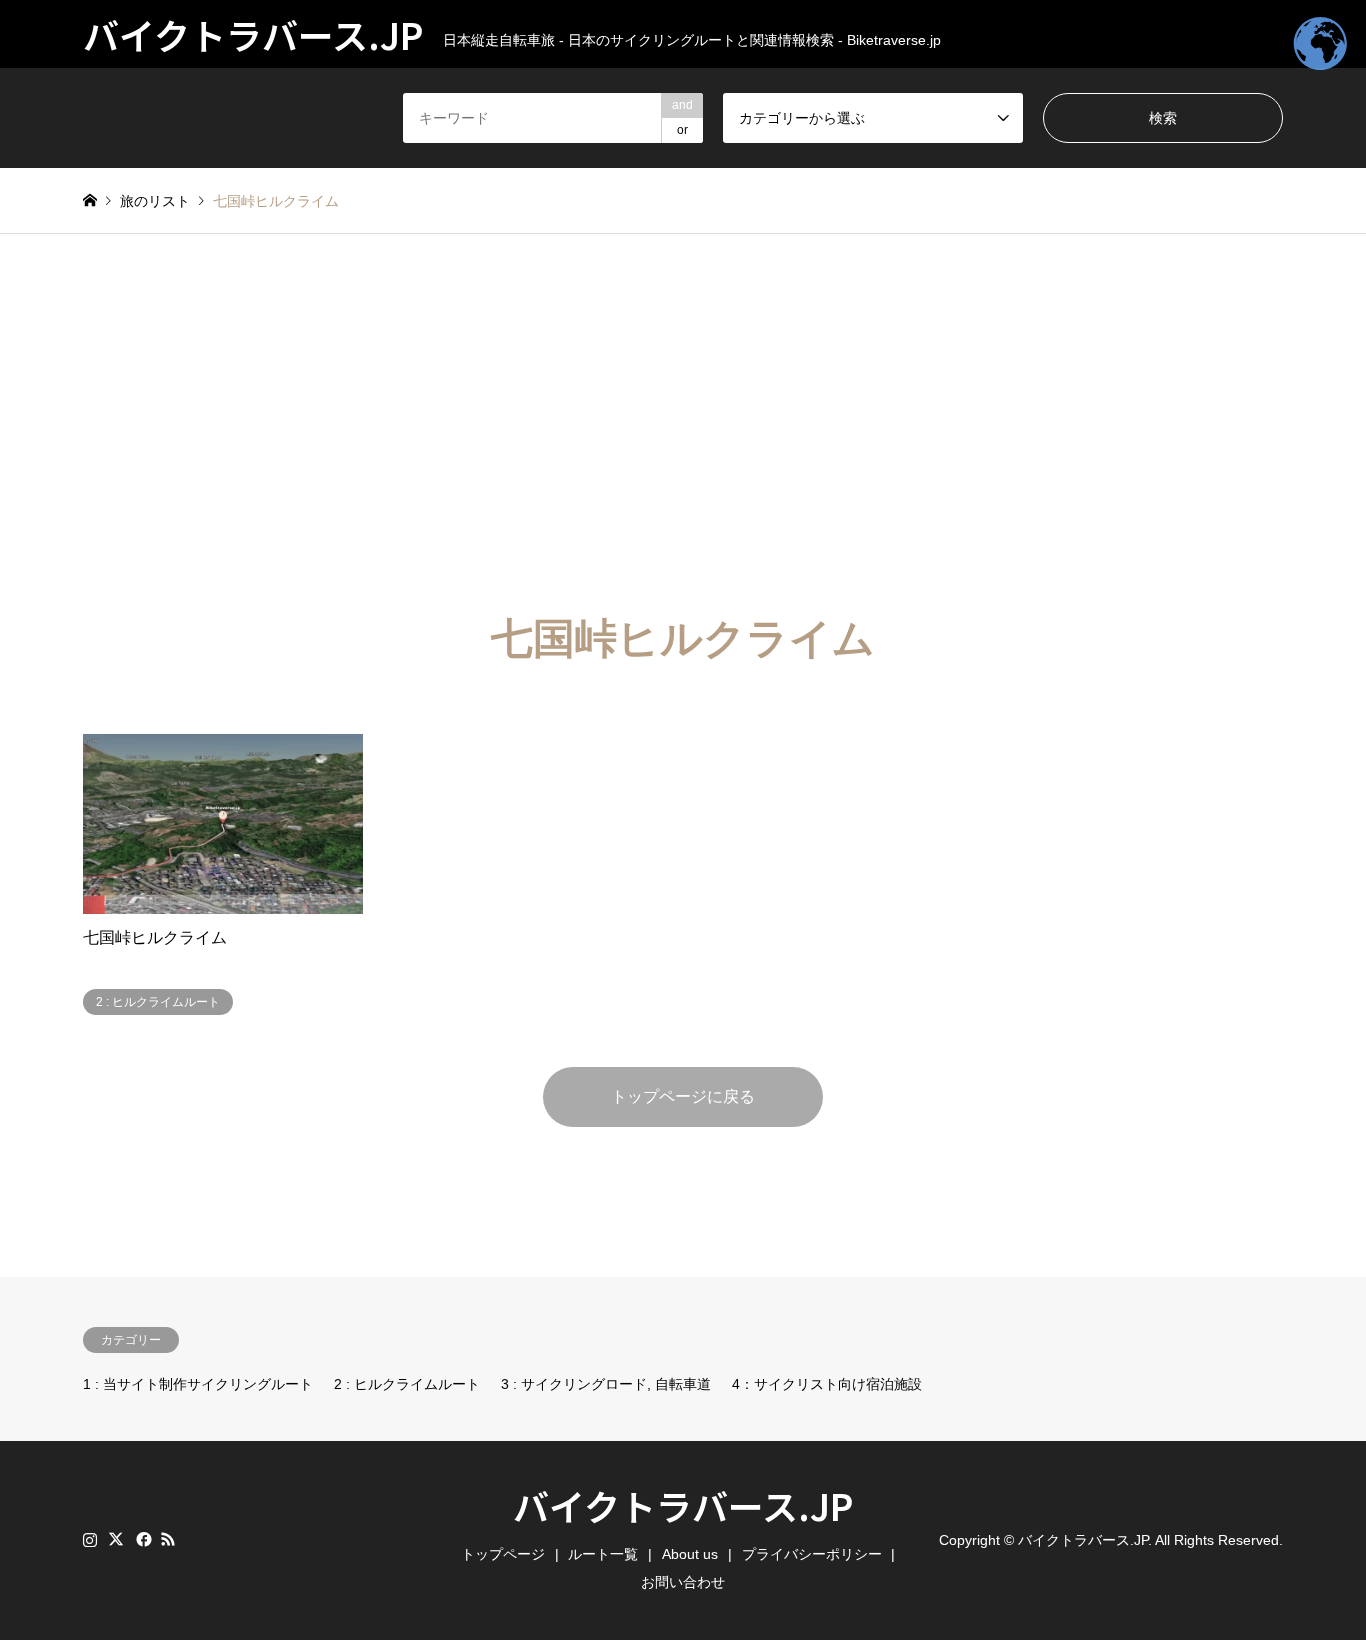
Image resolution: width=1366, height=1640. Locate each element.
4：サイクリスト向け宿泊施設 (827, 1384)
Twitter (116, 1539)
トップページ (503, 1554)
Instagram (90, 1539)
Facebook (142, 1539)
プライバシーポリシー (812, 1554)
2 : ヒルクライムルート (407, 1384)
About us (690, 1554)
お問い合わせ (683, 1582)
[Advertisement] (683, 424)
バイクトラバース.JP (683, 1505)
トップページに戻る (683, 1096)
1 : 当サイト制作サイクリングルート (198, 1384)
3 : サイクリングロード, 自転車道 (606, 1384)
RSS (168, 1539)
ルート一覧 (603, 1554)
